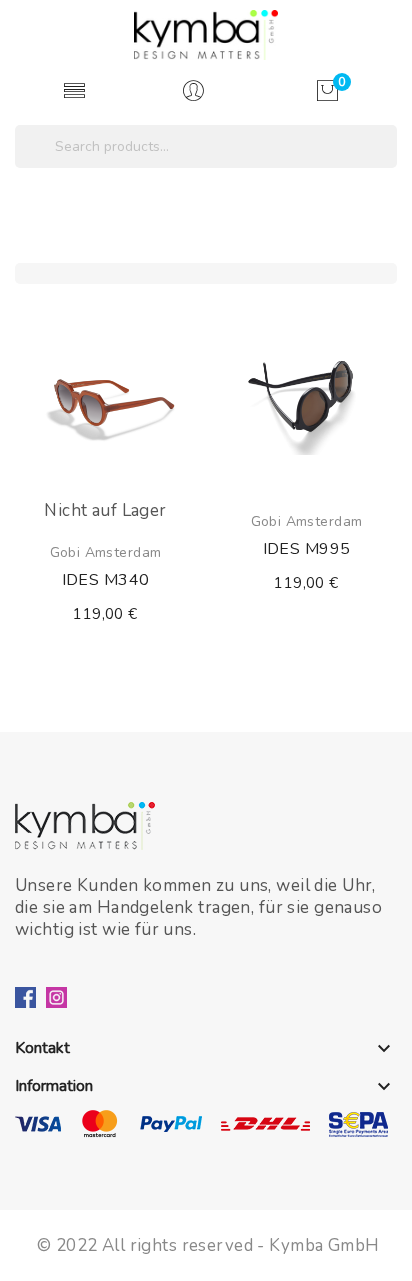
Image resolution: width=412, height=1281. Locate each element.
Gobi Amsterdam (106, 553)
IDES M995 (307, 549)
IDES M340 (106, 580)
